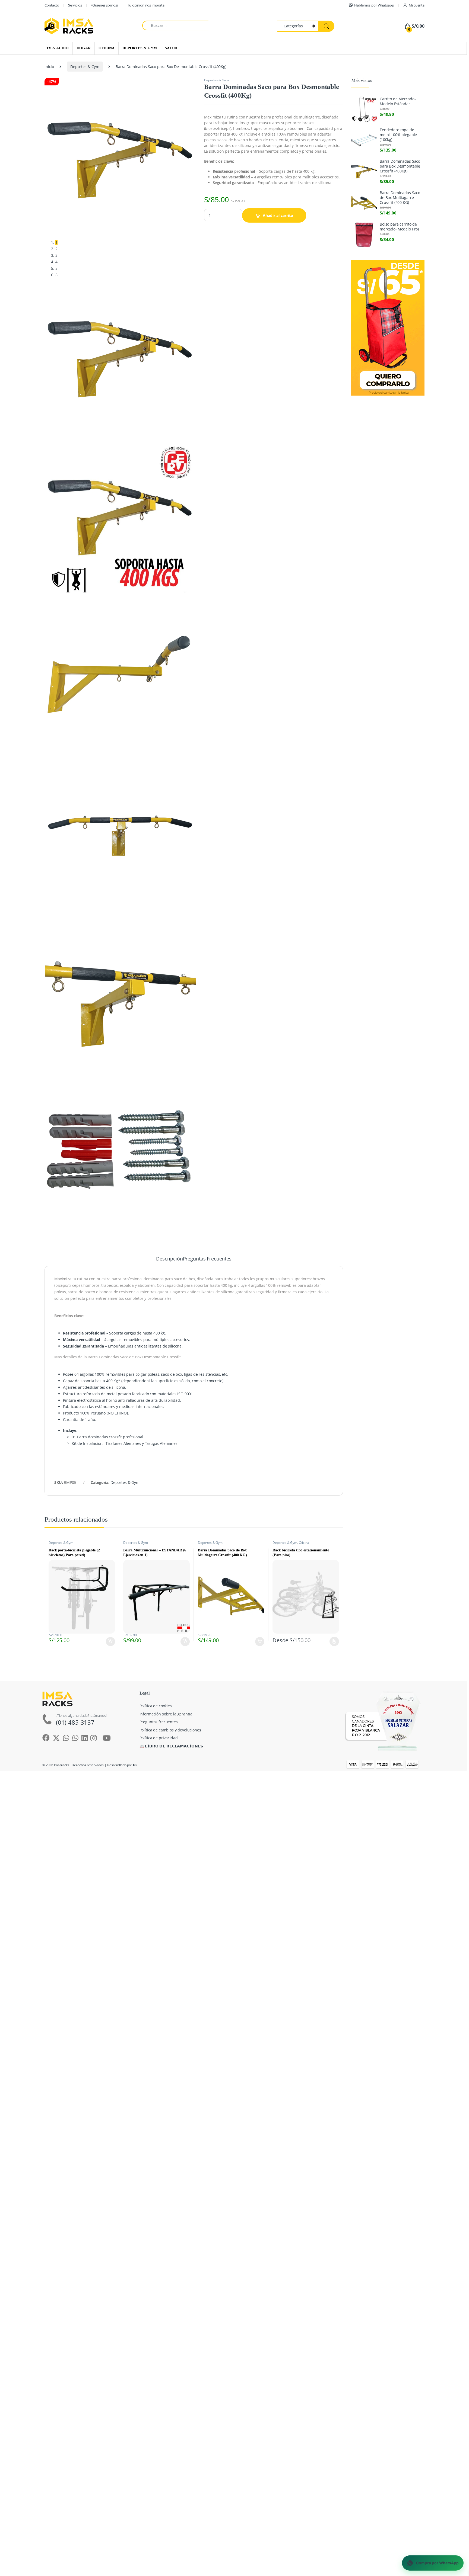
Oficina (107, 48)
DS (135, 1765)
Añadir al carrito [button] (109, 1642)
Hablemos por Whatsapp (374, 5)
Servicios (75, 5)
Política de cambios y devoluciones (170, 1730)
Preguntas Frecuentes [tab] (207, 1259)
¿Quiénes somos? (104, 5)
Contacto (52, 5)
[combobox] (175, 25)
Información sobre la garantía (166, 1714)
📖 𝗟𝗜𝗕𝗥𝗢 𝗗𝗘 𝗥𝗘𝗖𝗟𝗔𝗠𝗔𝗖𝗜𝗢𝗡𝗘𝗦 (171, 1746)
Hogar (84, 48)
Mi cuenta (417, 5)
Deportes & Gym (140, 48)
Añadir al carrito (278, 215)
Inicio (49, 67)
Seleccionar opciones (329, 1641)
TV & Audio (57, 48)
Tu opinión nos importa (146, 5)
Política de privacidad (159, 1738)
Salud (171, 48)
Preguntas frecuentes (159, 1722)
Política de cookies (156, 1706)
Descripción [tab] (169, 1259)
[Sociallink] (107, 1738)
